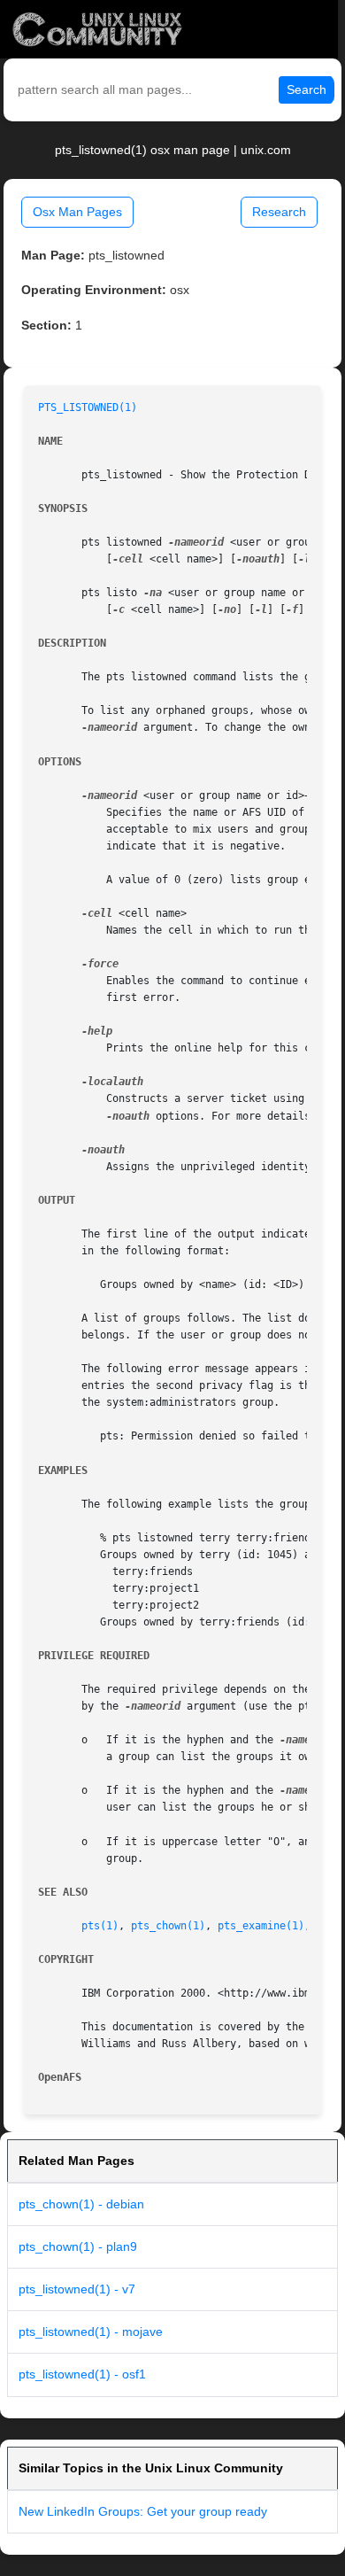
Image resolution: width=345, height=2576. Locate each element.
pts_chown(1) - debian (81, 2204)
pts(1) (100, 1926)
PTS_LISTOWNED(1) (88, 407)
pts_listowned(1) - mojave (91, 2332)
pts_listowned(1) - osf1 (82, 2374)
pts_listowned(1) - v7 (77, 2289)
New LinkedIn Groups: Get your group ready (143, 2511)
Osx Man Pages (77, 212)
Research (279, 212)
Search (307, 89)
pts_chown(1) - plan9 (78, 2246)
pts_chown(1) (168, 1926)
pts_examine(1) (261, 1926)
